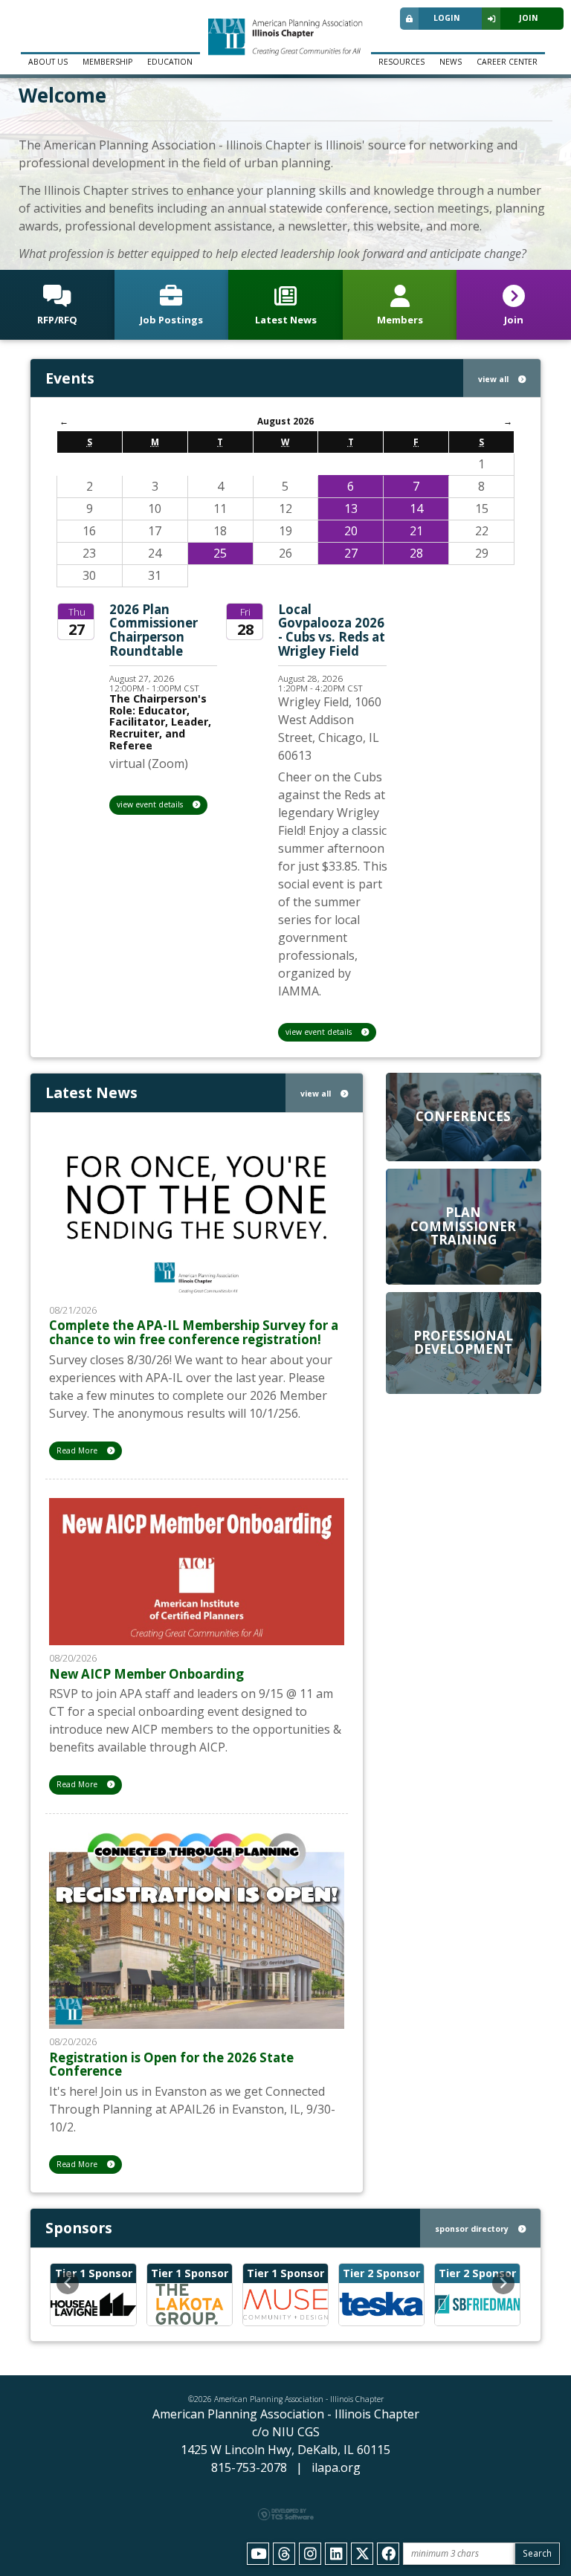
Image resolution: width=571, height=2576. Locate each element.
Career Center (507, 62)
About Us (48, 62)
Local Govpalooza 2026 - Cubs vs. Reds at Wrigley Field (332, 630)
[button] (68, 2283)
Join (529, 18)
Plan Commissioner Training (463, 1226)
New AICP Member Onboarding (146, 1674)
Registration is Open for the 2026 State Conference (171, 2065)
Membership (107, 62)
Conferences (463, 1116)
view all (494, 379)
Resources (401, 62)
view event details (151, 804)
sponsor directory (473, 2229)
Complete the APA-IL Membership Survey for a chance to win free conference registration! (194, 1332)
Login (447, 18)
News (451, 62)
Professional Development (463, 1343)
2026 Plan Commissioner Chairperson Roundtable (154, 630)
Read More (78, 1450)
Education (170, 62)
